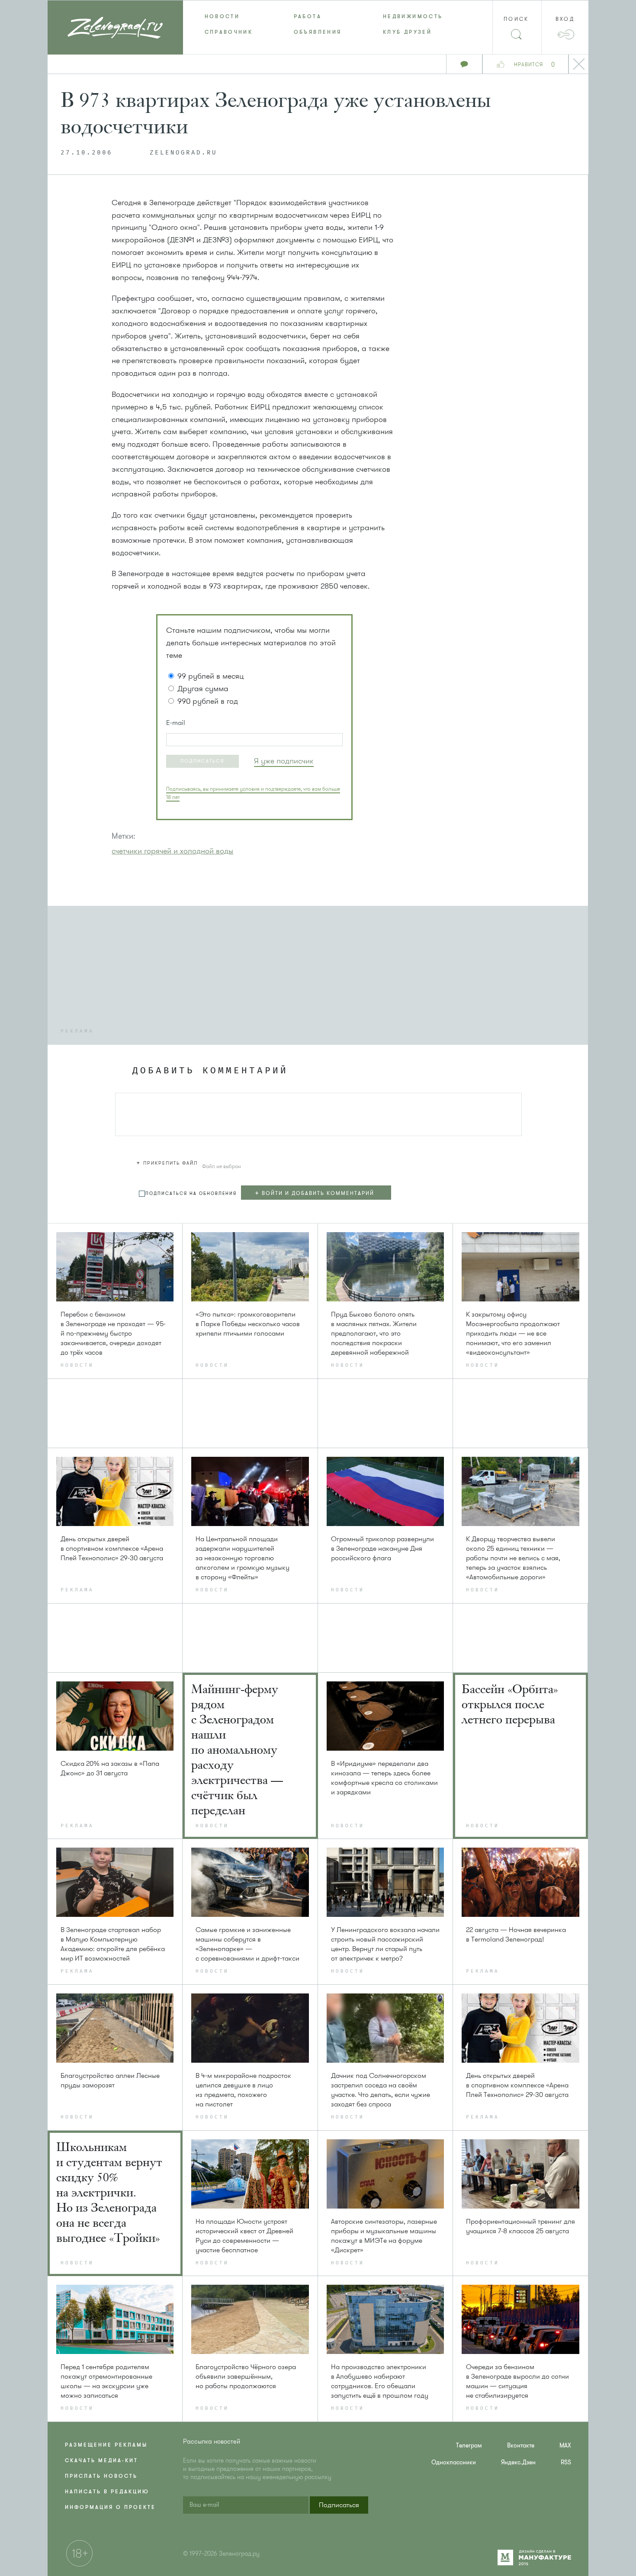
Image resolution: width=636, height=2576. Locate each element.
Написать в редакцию (107, 2492)
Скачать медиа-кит (101, 2460)
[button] (202, 761)
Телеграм (469, 2446)
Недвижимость (413, 16)
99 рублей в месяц (210, 676)
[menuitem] (228, 16)
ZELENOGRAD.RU (183, 153)
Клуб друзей (407, 32)
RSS (566, 2462)
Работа (308, 16)
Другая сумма (203, 689)
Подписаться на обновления (191, 1193)
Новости (222, 16)
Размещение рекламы (106, 2445)
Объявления (318, 32)
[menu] (318, 24)
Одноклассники (454, 2462)
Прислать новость (101, 2476)
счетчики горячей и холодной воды (172, 851)
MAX (565, 2446)
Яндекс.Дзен (518, 2462)
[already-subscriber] (284, 761)
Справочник (229, 32)
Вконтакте (521, 2446)
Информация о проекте (110, 2507)
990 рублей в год (208, 701)
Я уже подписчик (284, 761)
